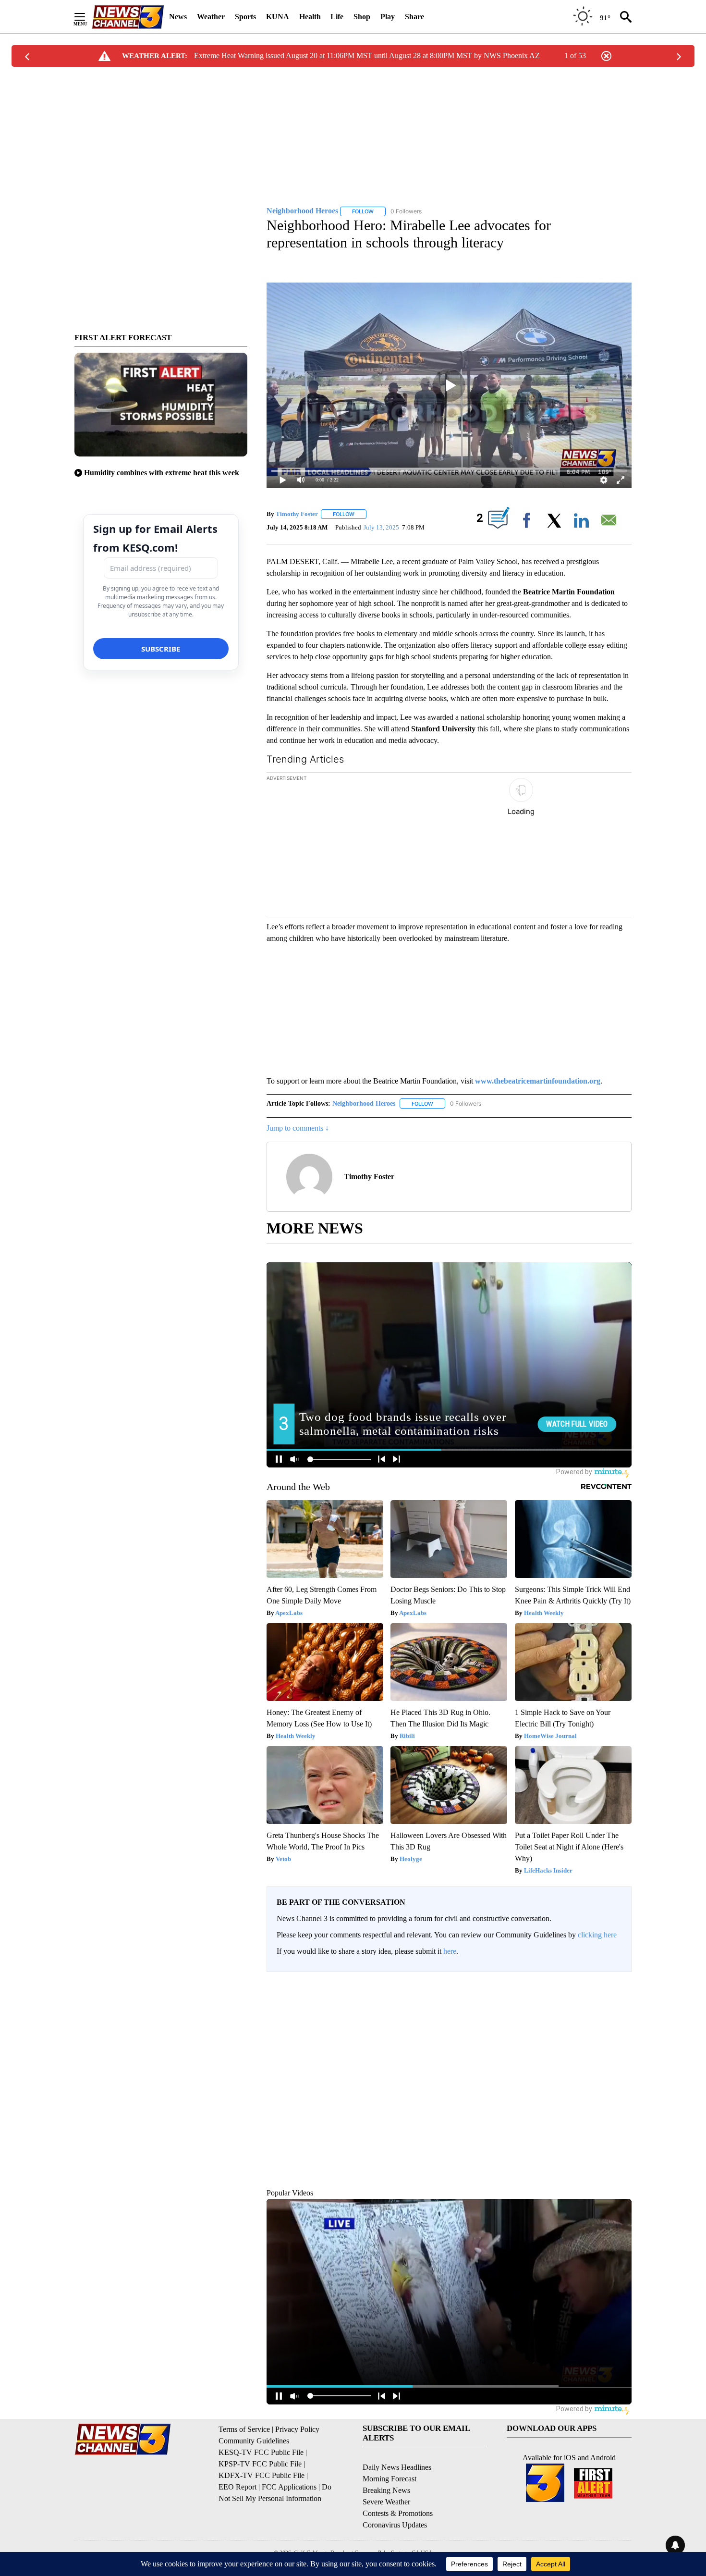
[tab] (313, 2054)
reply (308, 2112)
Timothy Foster (297, 514)
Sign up (615, 1987)
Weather (211, 17)
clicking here (597, 1935)
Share (414, 17)
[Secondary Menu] (87, 17)
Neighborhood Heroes (364, 1103)
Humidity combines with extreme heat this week (162, 473)
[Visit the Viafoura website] (611, 2373)
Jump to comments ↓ (298, 1128)
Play (388, 17)
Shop (362, 17)
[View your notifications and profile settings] (622, 2053)
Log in (592, 1987)
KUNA (278, 17)
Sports (245, 17)
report (615, 2112)
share (594, 2112)
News (178, 17)
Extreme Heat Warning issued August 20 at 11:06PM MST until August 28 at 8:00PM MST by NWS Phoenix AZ (367, 55)
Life (337, 17)
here (450, 1951)
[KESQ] (128, 17)
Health (310, 17)
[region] (449, 2180)
